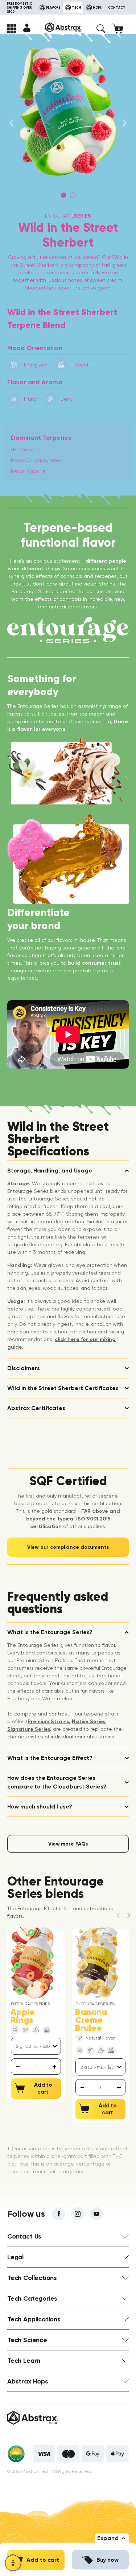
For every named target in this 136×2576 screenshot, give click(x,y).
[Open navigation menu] (12, 29)
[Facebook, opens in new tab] (59, 2214)
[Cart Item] (121, 29)
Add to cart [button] (43, 2560)
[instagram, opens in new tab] (78, 2214)
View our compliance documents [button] (68, 1547)
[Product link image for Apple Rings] (32, 1963)
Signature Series (29, 1729)
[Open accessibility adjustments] (13, 2563)
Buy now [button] (108, 2560)
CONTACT (117, 7)
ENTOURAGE (68, 216)
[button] (101, 29)
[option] (68, 112)
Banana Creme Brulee (91, 2020)
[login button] (27, 28)
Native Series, (89, 1722)
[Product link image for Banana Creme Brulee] (97, 1963)
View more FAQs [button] (68, 1844)
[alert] (36, 2067)
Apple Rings (23, 2016)
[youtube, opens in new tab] (96, 2214)
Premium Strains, (49, 1722)
